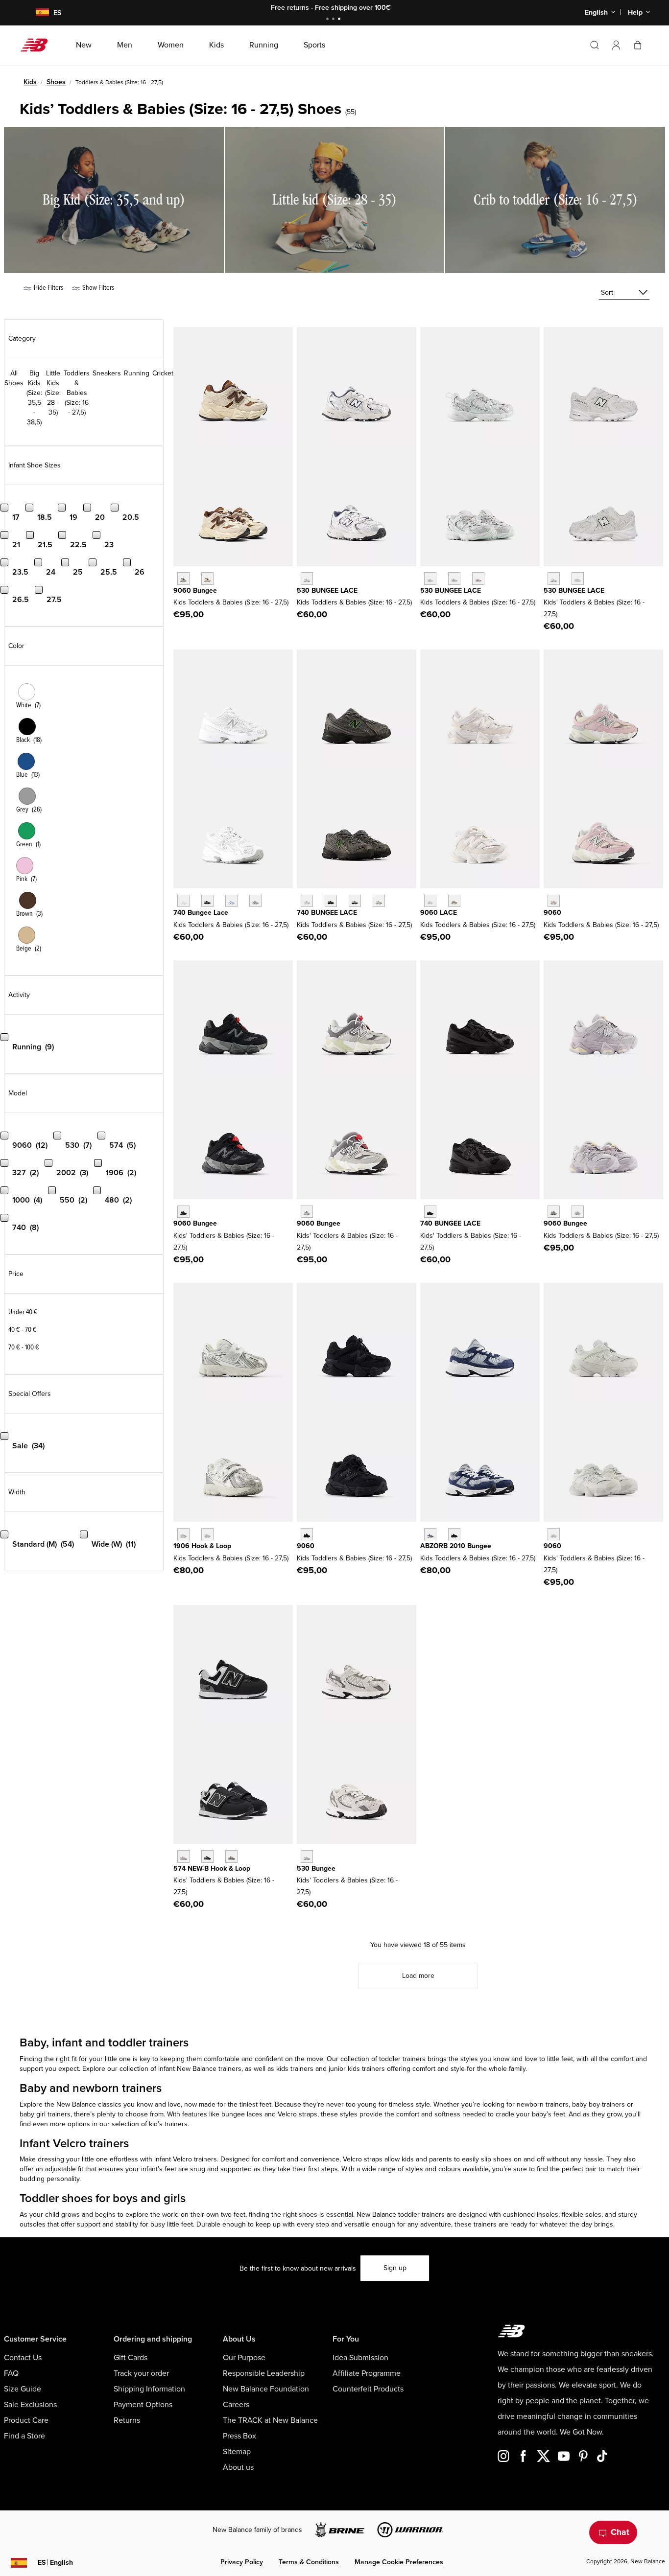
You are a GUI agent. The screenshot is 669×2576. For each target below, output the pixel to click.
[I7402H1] (331, 901)
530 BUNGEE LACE (327, 591)
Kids (30, 82)
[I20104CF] (454, 1534)
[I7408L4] (379, 901)
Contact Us (23, 2358)
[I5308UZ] (430, 578)
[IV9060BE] (554, 901)
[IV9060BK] (183, 1212)
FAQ (11, 2373)
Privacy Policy (242, 2562)
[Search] (595, 45)
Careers (236, 2405)
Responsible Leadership (264, 2373)
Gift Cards (131, 2358)
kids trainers (296, 2069)
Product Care (26, 2420)
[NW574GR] (231, 1856)
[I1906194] (183, 1534)
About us (238, 2467)
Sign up (395, 2268)
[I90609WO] (578, 1212)
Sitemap (237, 2452)
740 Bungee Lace (201, 913)
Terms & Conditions (309, 2562)
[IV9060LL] (554, 1534)
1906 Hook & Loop (202, 1546)
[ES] (36, 13)
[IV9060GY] (307, 1212)
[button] (616, 45)
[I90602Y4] (207, 578)
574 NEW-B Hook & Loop (212, 1868)
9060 (552, 913)
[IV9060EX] (454, 901)
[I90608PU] (183, 578)
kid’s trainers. (169, 2124)
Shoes (56, 82)
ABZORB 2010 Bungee (456, 1546)
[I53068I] (454, 578)
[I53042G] (478, 578)
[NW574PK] (183, 1856)
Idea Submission (360, 2358)
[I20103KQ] (430, 1534)
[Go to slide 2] (334, 20)
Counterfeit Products (368, 2389)
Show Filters (97, 288)
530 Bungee (316, 1868)
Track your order (141, 2373)
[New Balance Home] (38, 45)
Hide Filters (48, 288)
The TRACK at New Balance (270, 2420)
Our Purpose (244, 2358)
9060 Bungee (195, 591)
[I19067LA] (207, 1534)
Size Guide (23, 2389)
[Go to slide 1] (329, 20)
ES (55, 2563)
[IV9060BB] (307, 1534)
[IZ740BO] (430, 1212)
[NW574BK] (207, 1856)
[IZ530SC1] (578, 578)
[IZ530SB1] (554, 578)
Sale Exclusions (30, 2405)
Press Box (239, 2436)
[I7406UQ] (355, 901)
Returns (127, 2420)
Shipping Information (149, 2389)
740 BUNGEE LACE (327, 913)
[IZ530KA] (307, 578)
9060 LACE (439, 913)
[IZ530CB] (307, 1856)
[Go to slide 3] (340, 20)
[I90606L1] (554, 1212)
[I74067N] (307, 901)
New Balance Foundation (266, 2389)
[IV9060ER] (430, 901)
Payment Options (143, 2405)
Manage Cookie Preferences (399, 2562)
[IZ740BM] (207, 901)
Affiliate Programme (367, 2373)
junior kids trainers (358, 2069)
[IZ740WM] (183, 901)
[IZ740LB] (231, 901)
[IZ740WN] (255, 901)
